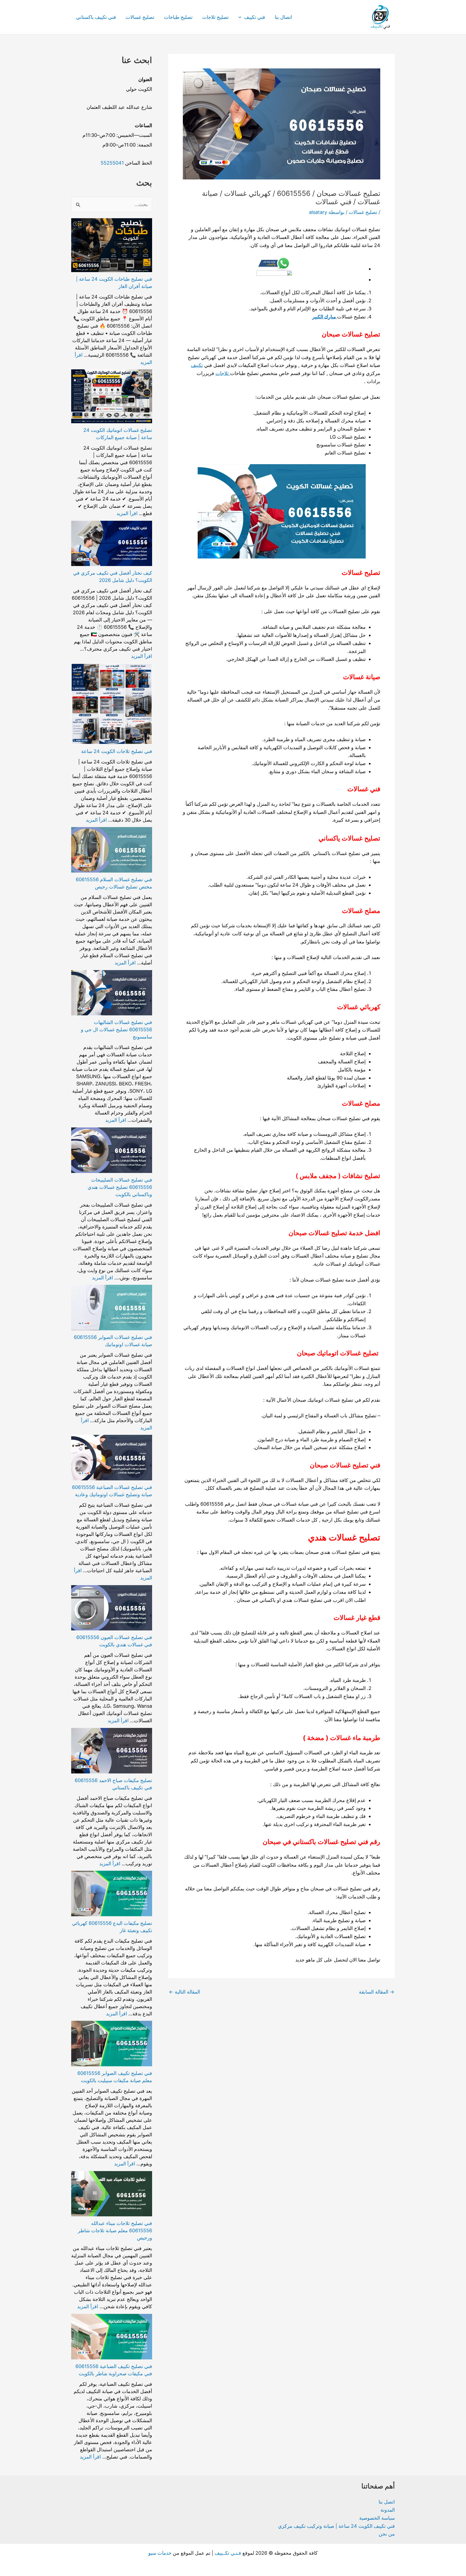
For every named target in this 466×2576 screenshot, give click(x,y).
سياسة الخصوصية (377, 2518)
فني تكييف (255, 17)
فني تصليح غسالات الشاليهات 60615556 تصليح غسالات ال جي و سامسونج (116, 1030)
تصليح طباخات (178, 17)
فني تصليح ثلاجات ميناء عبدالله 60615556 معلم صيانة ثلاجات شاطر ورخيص (115, 2230)
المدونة (388, 2510)
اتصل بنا (387, 2502)
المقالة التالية (184, 1992)
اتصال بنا (283, 17)
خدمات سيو (160, 2553)
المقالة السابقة (377, 1992)
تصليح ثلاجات (215, 17)
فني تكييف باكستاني (96, 17)
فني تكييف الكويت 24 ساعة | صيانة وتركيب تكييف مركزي (336, 2526)
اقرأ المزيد (127, 513)
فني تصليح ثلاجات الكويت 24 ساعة (117, 751)
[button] (241, 17)
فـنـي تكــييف (228, 2553)
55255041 (112, 163)
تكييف (197, 365)
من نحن (387, 2534)
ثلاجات (223, 373)
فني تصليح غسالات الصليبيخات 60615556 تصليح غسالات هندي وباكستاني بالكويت (120, 1187)
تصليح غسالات (140, 17)
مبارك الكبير (325, 317)
